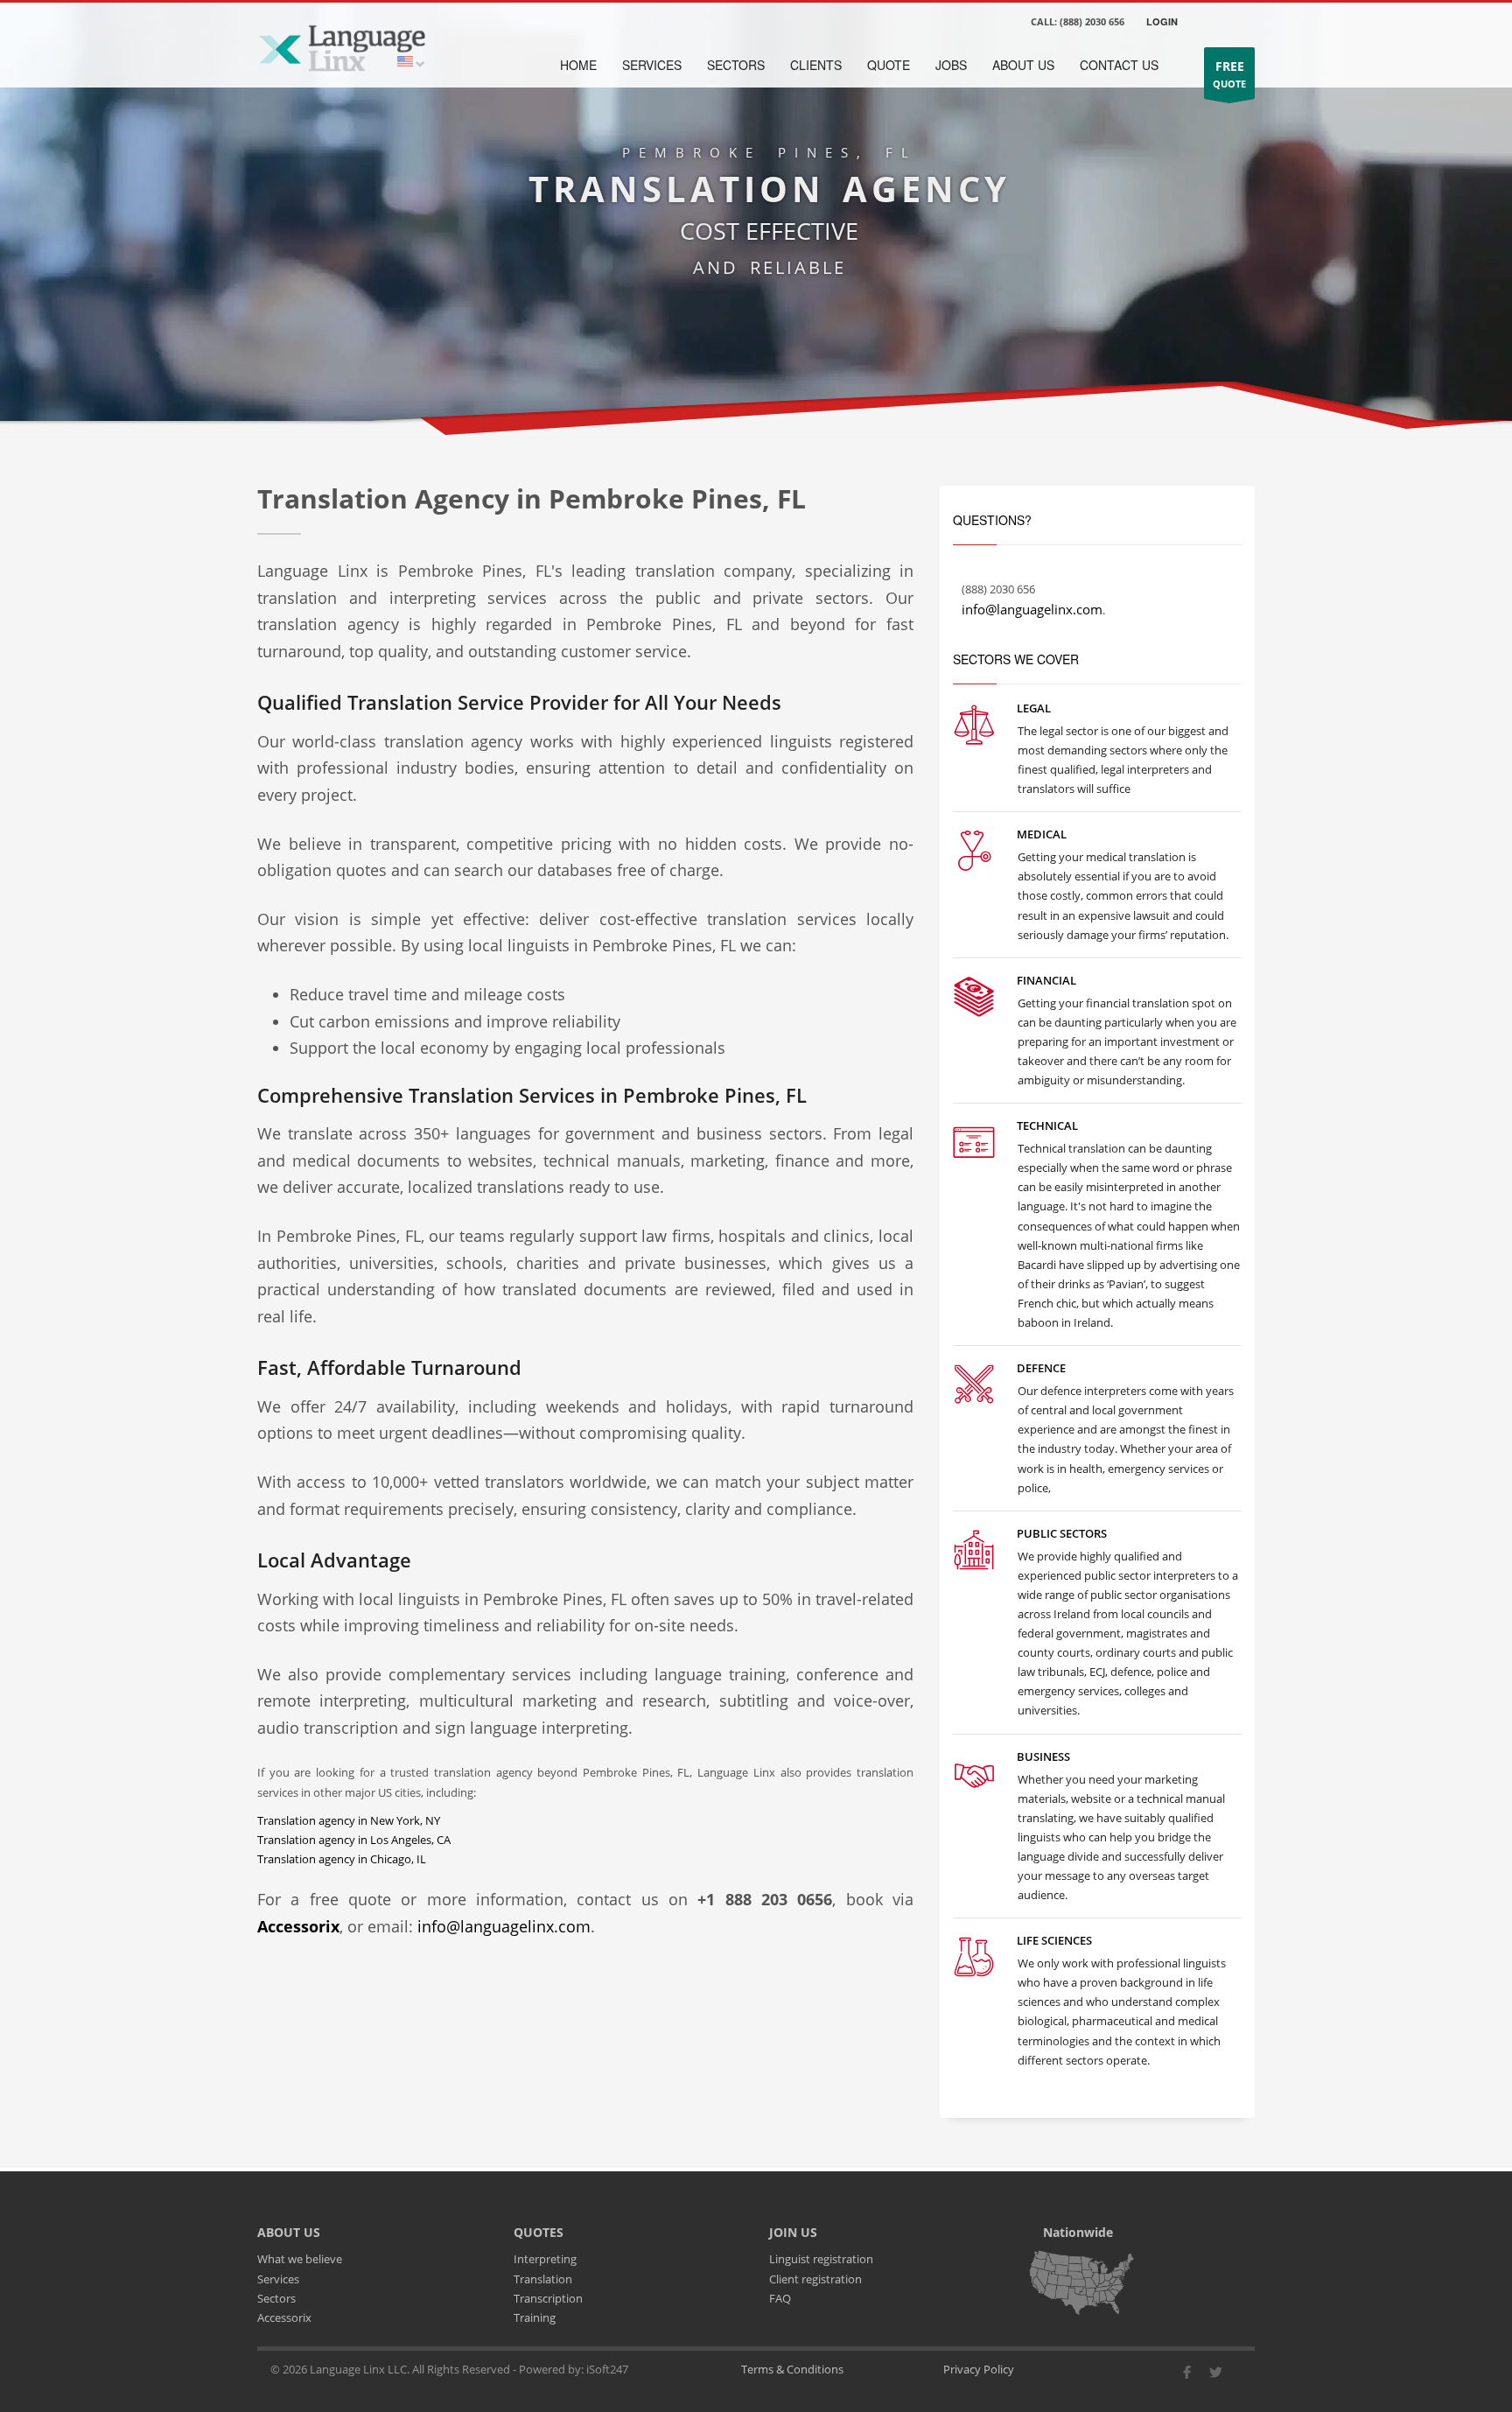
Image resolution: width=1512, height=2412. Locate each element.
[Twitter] (1215, 2377)
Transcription (548, 2298)
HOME (578, 65)
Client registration (815, 2279)
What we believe (300, 2259)
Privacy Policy (979, 2369)
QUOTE (1229, 74)
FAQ (780, 2298)
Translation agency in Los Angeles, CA (354, 1840)
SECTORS (736, 65)
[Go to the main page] (342, 46)
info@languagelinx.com (504, 1926)
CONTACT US (1119, 65)
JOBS (951, 65)
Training (535, 2317)
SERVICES (652, 65)
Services (278, 2279)
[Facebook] (1186, 2377)
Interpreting (545, 2259)
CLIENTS (816, 65)
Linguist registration (821, 2259)
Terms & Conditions (792, 2369)
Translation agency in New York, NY (349, 1820)
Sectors (276, 2298)
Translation (543, 2279)
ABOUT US (1023, 65)
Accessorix (284, 2317)
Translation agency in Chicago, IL (342, 1859)
